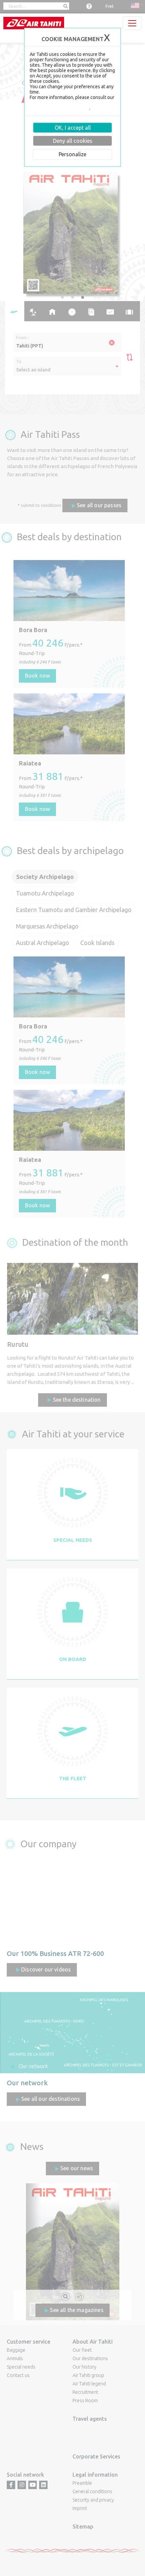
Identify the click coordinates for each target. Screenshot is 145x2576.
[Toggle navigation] (132, 23)
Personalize (72, 154)
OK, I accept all (73, 128)
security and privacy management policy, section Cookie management (72, 105)
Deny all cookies (73, 141)
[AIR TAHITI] (34, 23)
